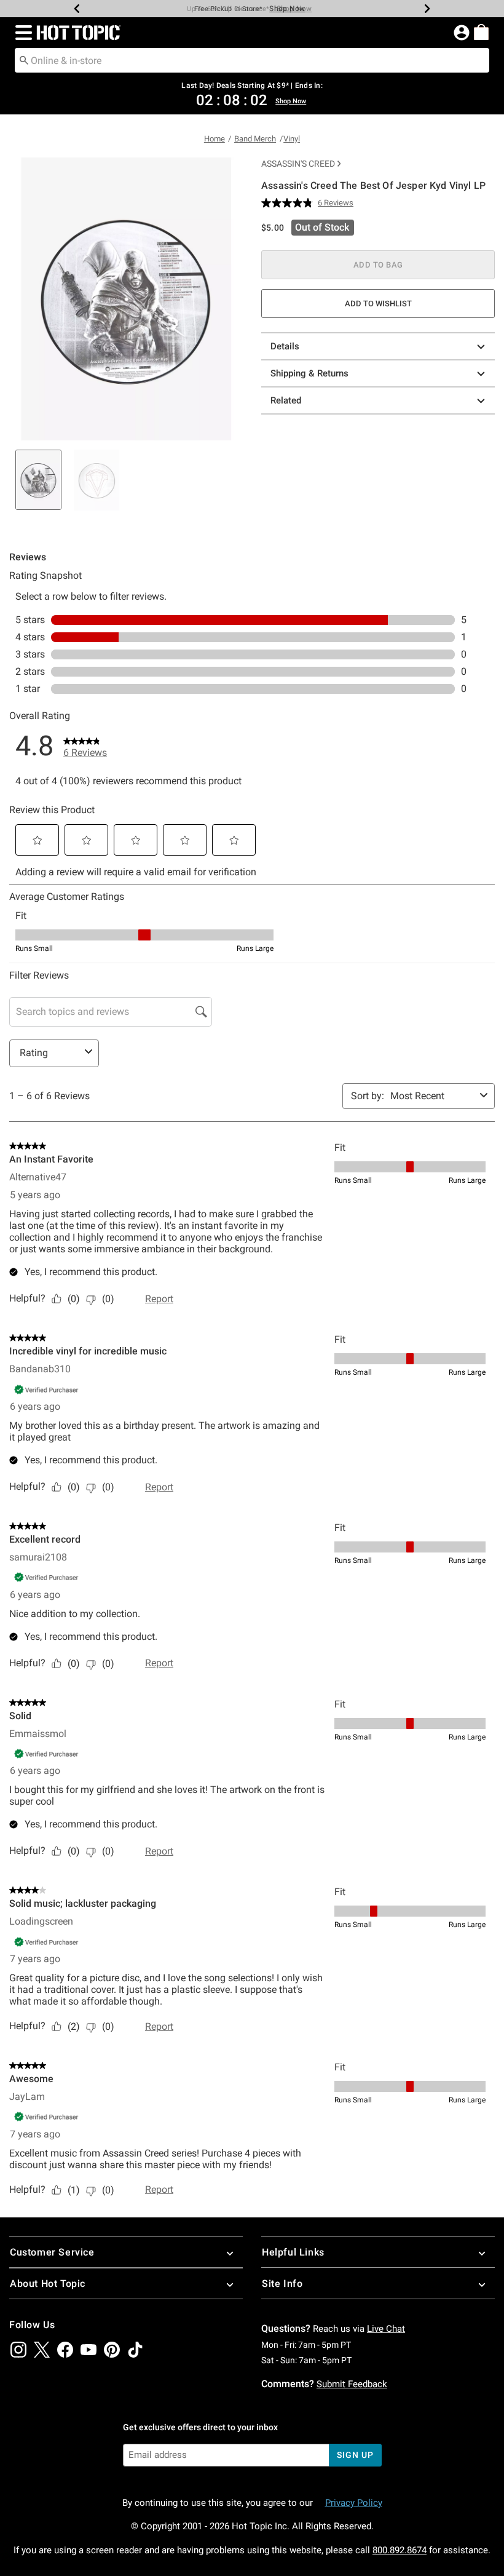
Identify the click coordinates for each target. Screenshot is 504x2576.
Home (215, 139)
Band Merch (255, 139)
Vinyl (292, 139)
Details (285, 346)
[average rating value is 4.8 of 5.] (289, 203)
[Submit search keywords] (24, 60)
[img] (18, 2350)
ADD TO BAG (378, 265)
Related (286, 400)
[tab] (38, 480)
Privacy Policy (354, 2503)
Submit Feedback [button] (352, 2384)
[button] (21, 33)
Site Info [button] (282, 2284)
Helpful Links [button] (293, 2252)
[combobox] (252, 60)
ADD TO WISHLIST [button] (378, 304)
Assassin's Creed (298, 164)
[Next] (427, 9)
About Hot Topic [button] (48, 2284)
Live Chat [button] (386, 2329)
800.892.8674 (400, 2550)
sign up (355, 2455)
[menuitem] (481, 32)
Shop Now (287, 9)
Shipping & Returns (309, 373)
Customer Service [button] (52, 2252)
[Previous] (77, 9)
